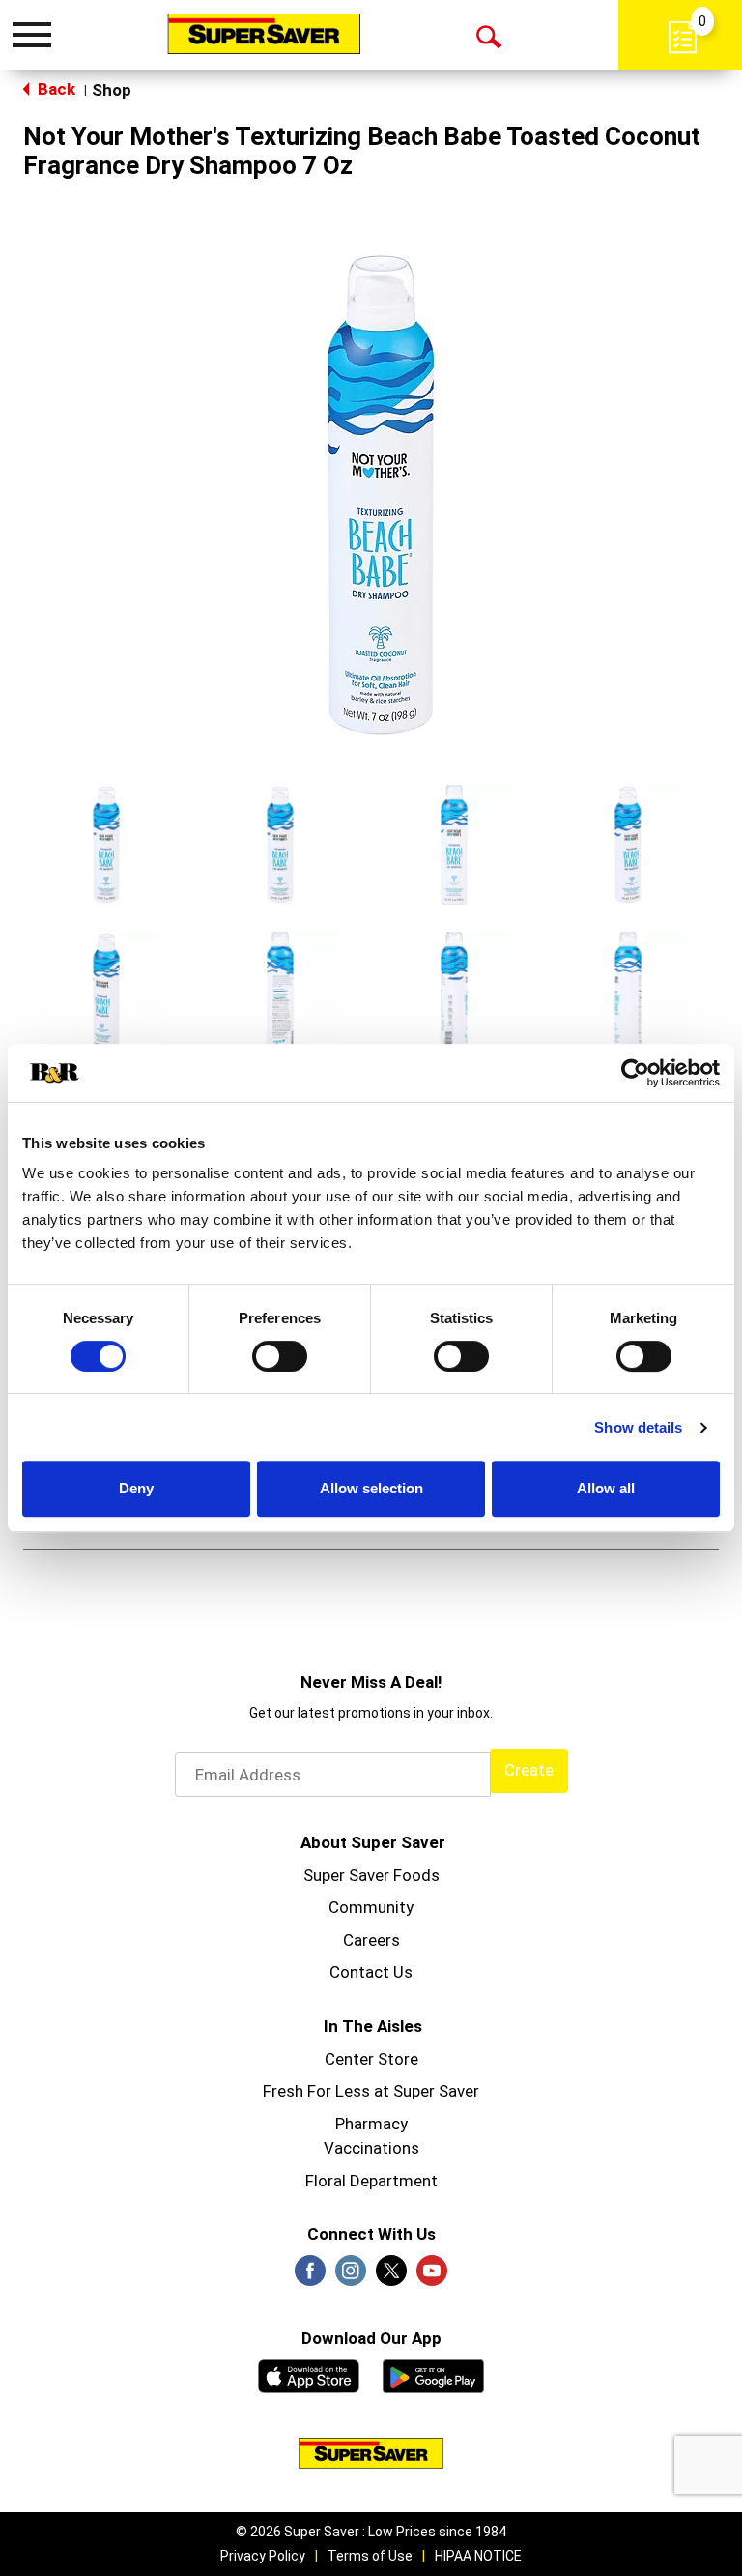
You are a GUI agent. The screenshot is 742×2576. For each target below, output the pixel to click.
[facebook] (310, 2276)
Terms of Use (370, 2556)
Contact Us (371, 1972)
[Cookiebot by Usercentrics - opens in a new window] (635, 1073)
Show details (638, 1427)
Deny (136, 1488)
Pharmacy (371, 2124)
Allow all (606, 1488)
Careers (371, 1940)
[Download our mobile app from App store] (309, 2374)
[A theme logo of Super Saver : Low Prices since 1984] (264, 34)
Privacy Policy (263, 2556)
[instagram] (351, 2276)
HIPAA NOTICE (478, 2556)
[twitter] (391, 2276)
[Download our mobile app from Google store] (433, 2374)
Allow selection (371, 1488)
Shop (112, 90)
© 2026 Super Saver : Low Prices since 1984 (371, 2532)
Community (371, 1907)
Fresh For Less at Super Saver (371, 2091)
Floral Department (371, 2181)
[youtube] (432, 2276)
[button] (106, 845)
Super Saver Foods (371, 1875)
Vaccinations (371, 2148)
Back (55, 89)
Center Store (371, 2059)
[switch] (280, 1356)
